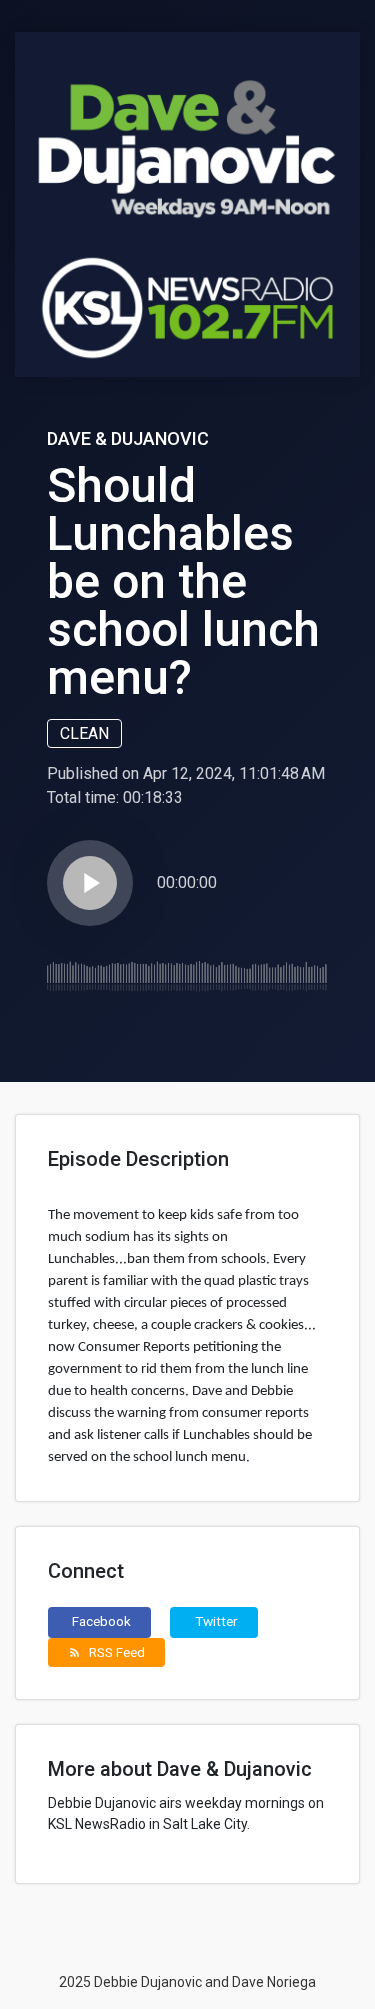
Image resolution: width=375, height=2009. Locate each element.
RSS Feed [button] (106, 1652)
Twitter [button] (216, 1621)
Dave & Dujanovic (128, 438)
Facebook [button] (101, 1621)
